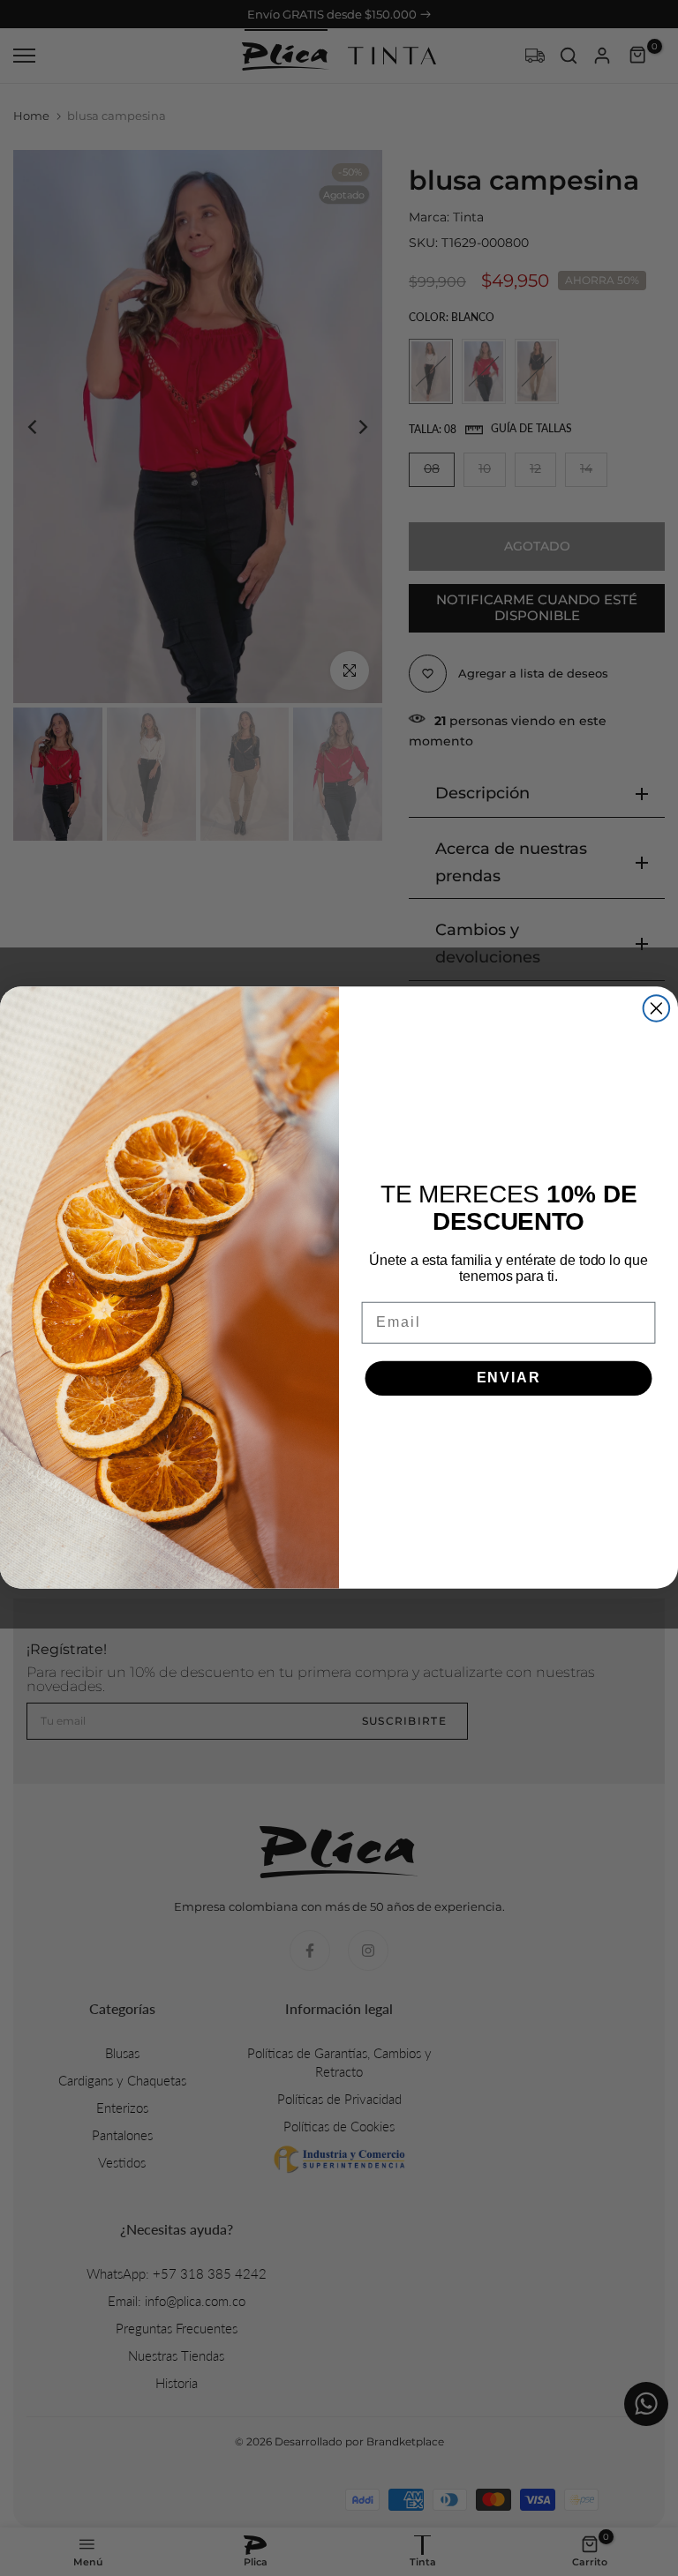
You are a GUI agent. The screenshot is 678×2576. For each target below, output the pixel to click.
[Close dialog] (657, 1009)
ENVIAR (509, 1378)
